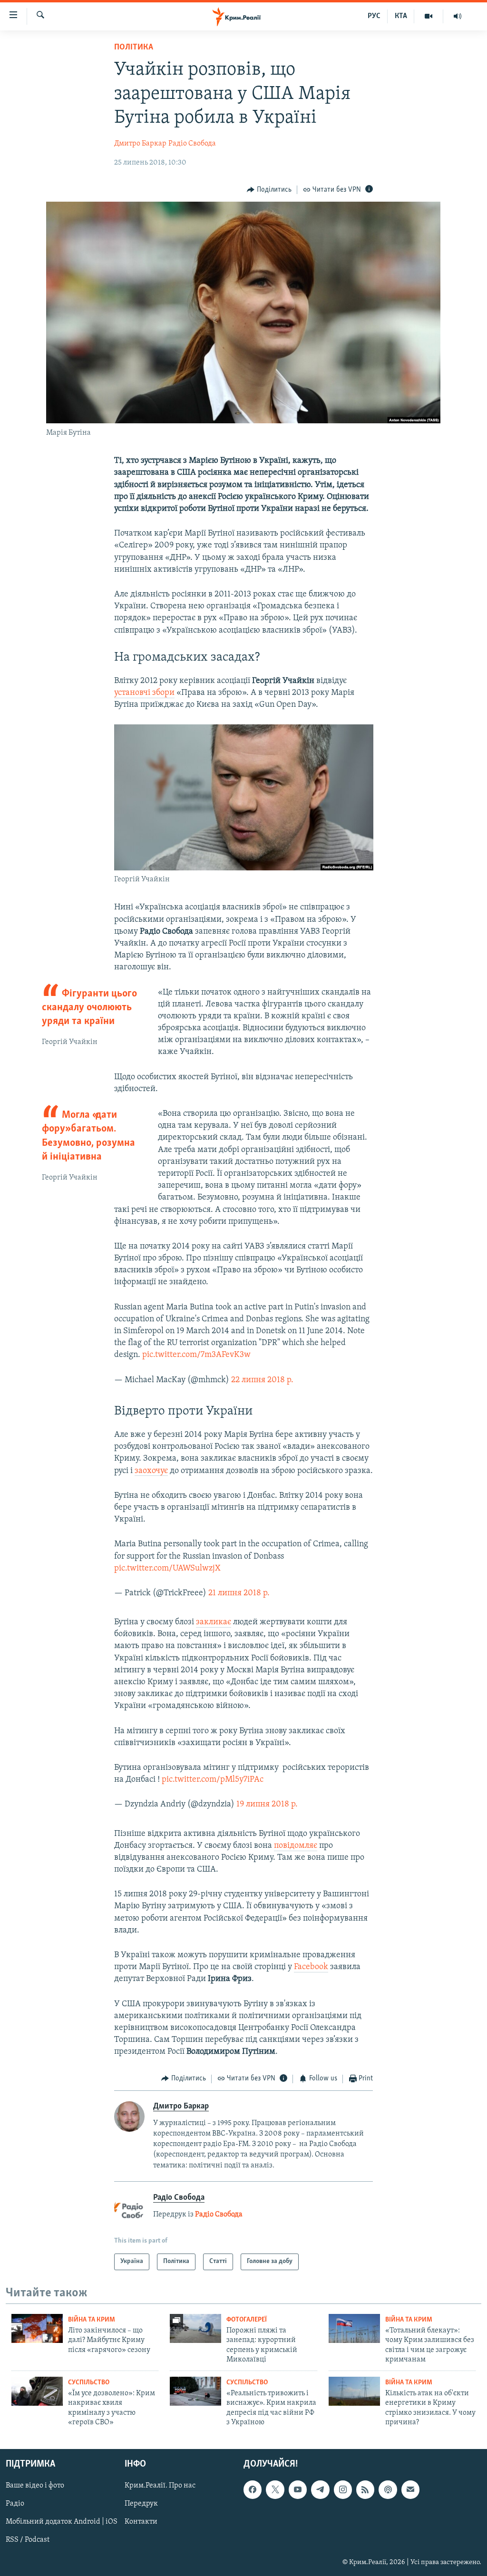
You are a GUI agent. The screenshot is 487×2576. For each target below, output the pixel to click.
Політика (134, 48)
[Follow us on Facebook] (253, 2490)
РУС (374, 16)
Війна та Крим (92, 2320)
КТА (401, 16)
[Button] (269, 190)
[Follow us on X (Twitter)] (275, 2490)
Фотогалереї (247, 2320)
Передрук (141, 2504)
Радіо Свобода (192, 144)
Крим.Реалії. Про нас (160, 2486)
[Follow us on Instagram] (343, 2490)
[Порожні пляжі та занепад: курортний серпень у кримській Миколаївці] (195, 2328)
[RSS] (365, 2490)
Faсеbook (311, 1967)
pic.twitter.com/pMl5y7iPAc (213, 1780)
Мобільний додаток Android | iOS (62, 2522)
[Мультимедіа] (429, 16)
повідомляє (296, 1846)
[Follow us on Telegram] (320, 2490)
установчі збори (144, 693)
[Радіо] (458, 16)
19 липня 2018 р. (267, 1805)
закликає (214, 1622)
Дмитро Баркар (140, 144)
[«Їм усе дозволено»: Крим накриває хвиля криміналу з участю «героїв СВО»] (37, 2391)
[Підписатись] (410, 2490)
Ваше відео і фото (35, 2486)
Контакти (141, 2522)
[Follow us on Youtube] (298, 2490)
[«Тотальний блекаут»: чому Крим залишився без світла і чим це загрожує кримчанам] (354, 2328)
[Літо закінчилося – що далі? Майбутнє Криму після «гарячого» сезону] (37, 2328)
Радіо (15, 2504)
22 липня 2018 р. (262, 1380)
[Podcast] (388, 2490)
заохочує (151, 1471)
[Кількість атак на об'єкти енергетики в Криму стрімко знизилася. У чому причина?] (354, 2391)
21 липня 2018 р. (239, 1593)
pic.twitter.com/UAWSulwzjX (167, 1569)
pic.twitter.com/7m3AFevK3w (196, 1355)
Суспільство (89, 2383)
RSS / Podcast (28, 2540)
